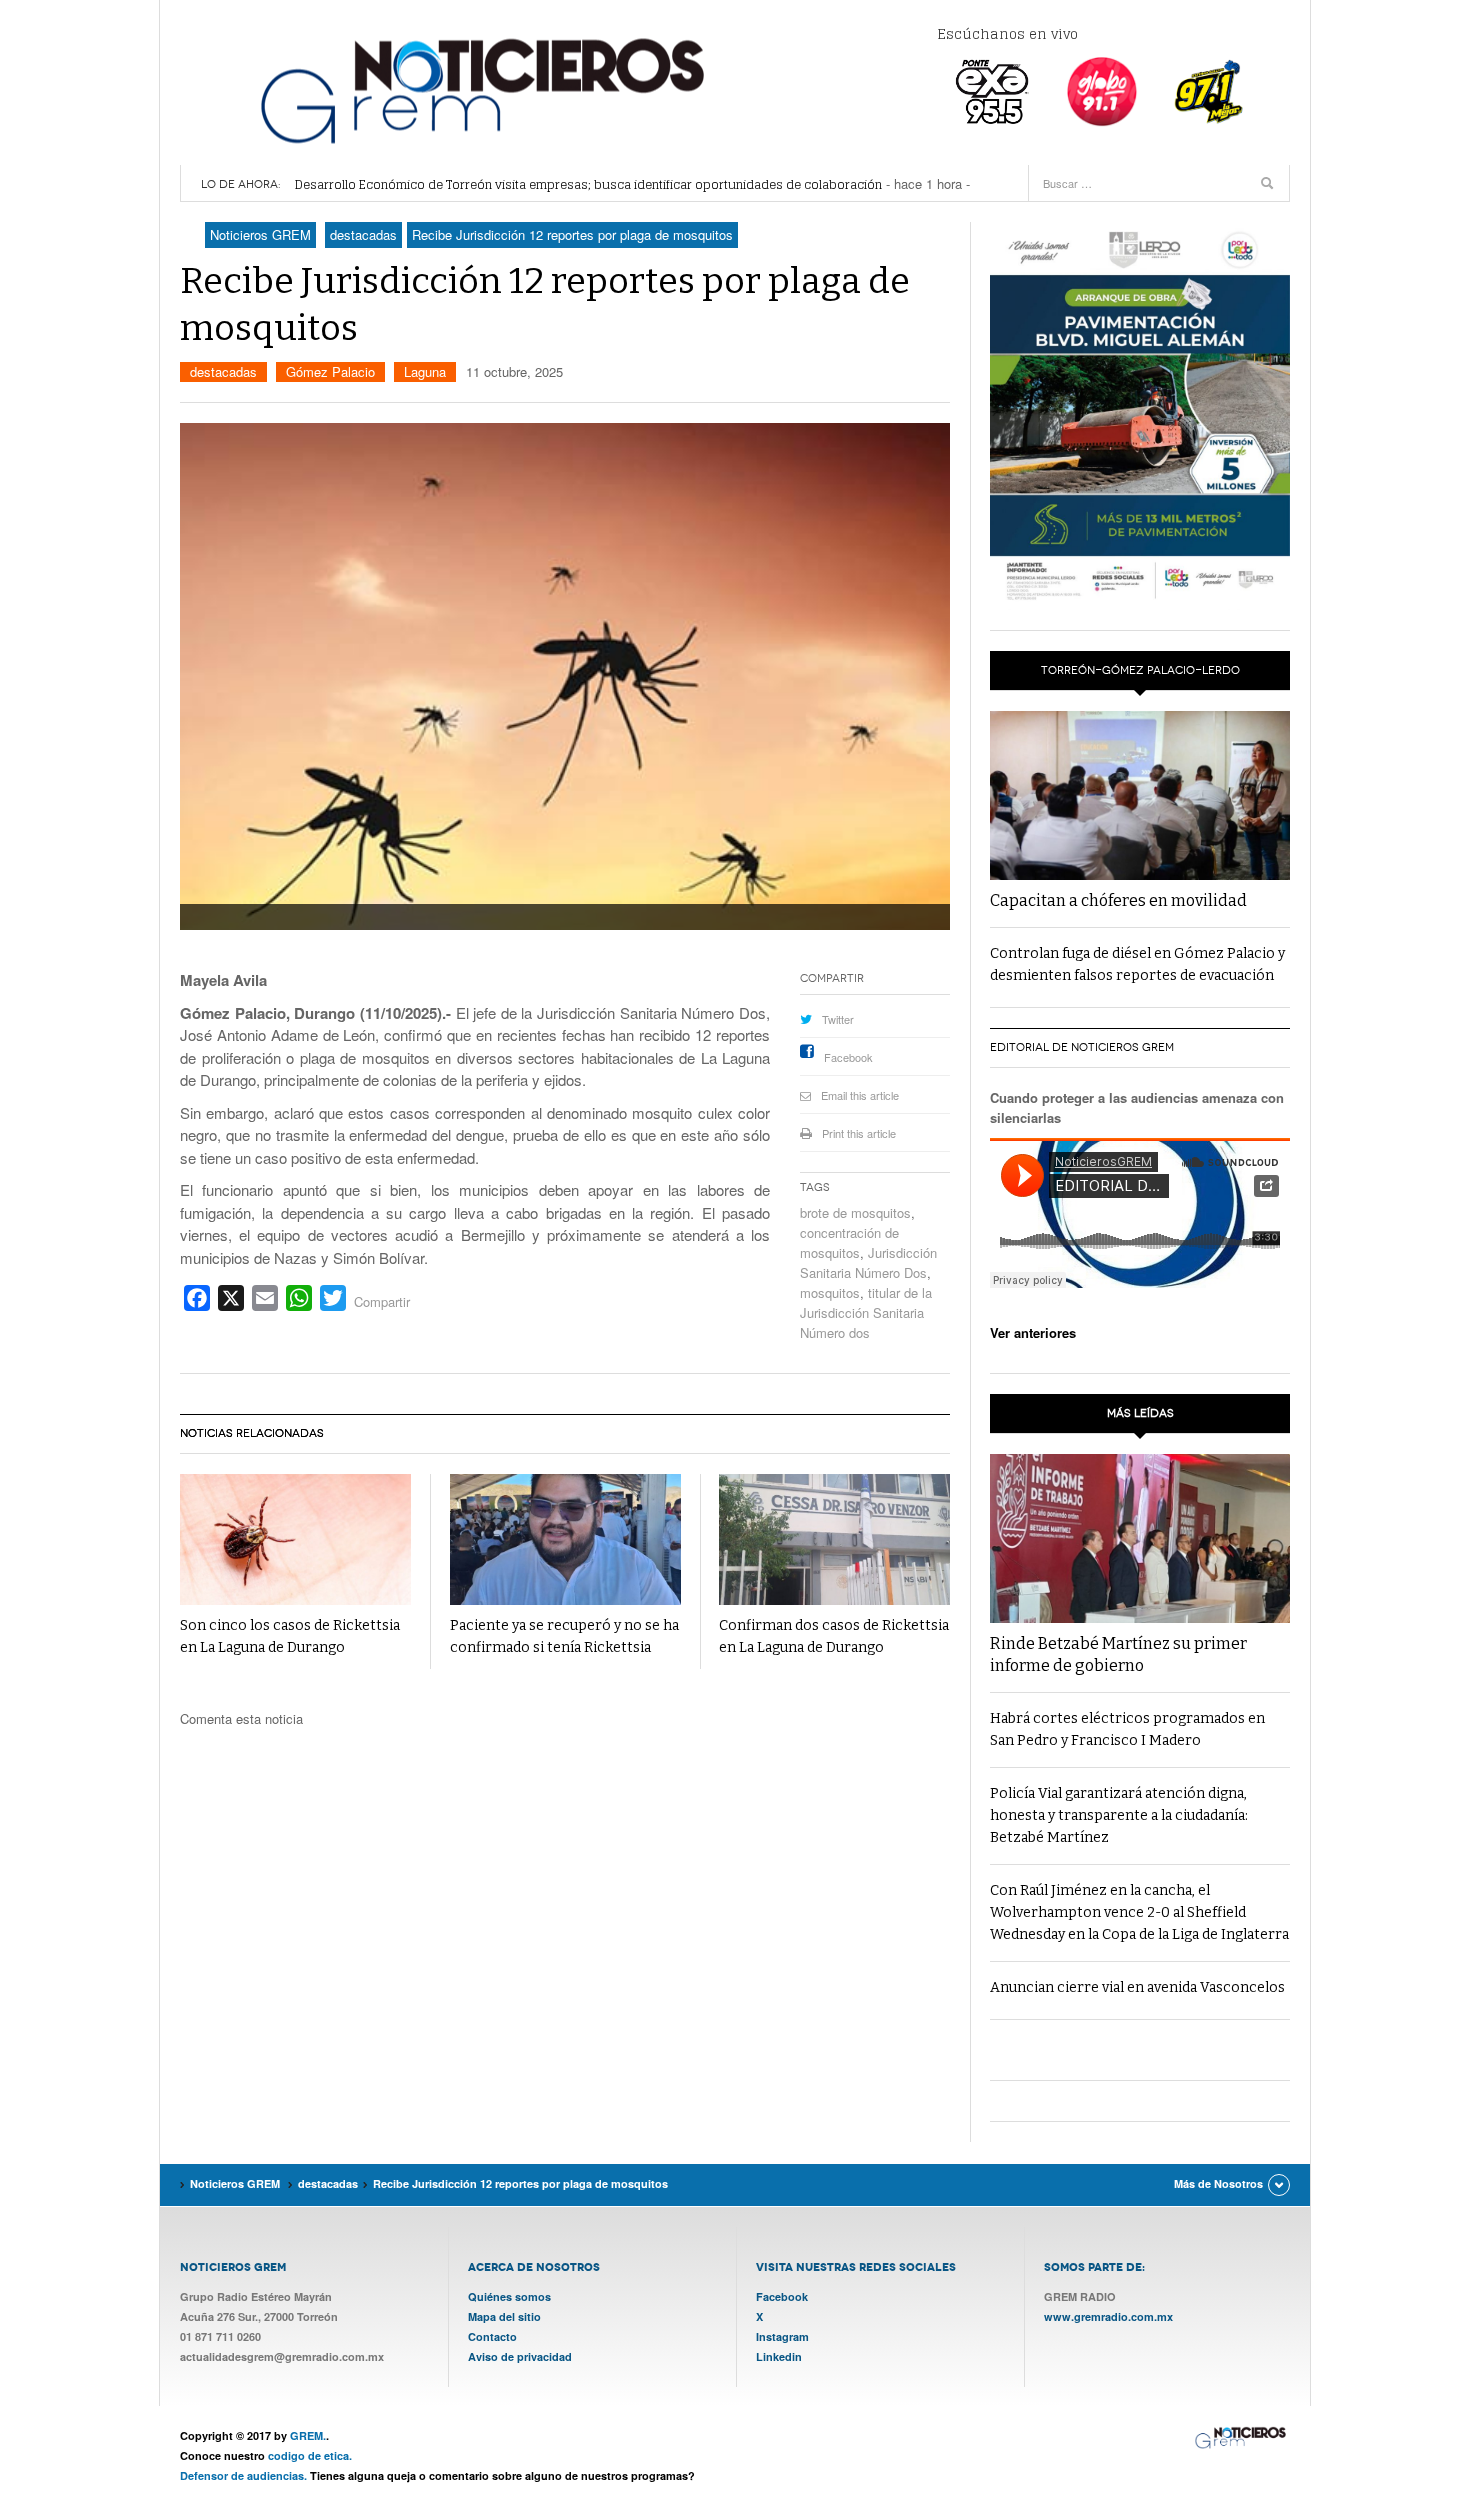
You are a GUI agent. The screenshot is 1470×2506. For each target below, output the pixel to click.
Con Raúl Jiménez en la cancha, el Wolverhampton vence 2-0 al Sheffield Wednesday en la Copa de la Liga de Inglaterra (1139, 1912)
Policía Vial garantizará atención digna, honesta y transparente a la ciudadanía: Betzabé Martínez (1119, 1815)
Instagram (782, 2336)
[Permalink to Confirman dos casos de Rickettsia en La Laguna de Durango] (834, 1539)
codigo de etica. (310, 2455)
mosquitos (830, 1292)
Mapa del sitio (504, 2316)
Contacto (492, 2336)
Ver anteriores (1033, 1332)
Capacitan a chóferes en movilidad (1118, 900)
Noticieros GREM (480, 90)
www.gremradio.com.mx (1108, 2316)
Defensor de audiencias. (243, 2475)
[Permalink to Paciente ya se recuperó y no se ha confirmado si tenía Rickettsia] (565, 1539)
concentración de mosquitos (849, 1242)
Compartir (382, 1301)
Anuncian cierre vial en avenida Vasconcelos (1137, 1987)
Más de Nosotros (1218, 2183)
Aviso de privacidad (520, 2356)
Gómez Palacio (330, 371)
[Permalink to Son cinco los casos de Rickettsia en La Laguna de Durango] (295, 1539)
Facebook (848, 1057)
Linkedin (779, 2356)
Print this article (859, 1133)
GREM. (308, 2435)
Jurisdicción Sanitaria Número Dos (868, 1262)
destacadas (223, 371)
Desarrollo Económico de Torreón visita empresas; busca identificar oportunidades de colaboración (588, 184)
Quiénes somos (509, 2296)
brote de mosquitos (855, 1212)
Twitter (838, 1019)
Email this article (860, 1095)
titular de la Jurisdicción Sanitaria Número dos (866, 1312)
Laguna (425, 371)
